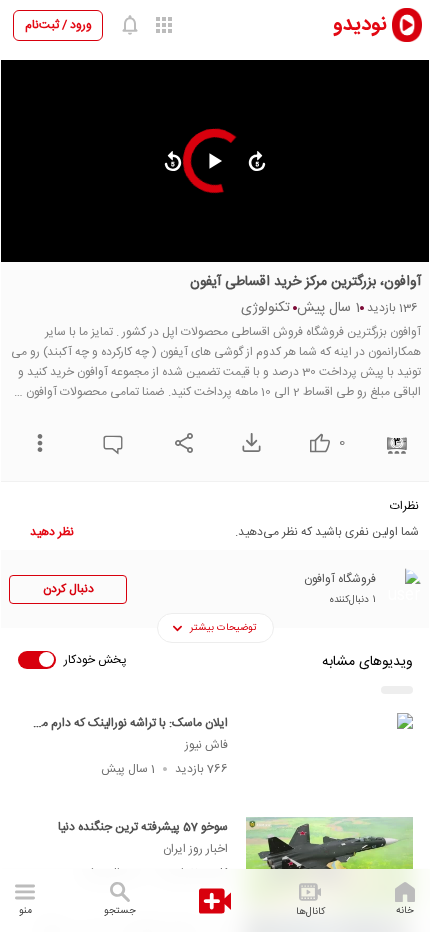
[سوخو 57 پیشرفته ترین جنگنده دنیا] (329, 863)
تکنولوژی (265, 308)
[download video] (246, 442)
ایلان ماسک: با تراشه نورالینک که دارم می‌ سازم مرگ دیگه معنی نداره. (130, 733)
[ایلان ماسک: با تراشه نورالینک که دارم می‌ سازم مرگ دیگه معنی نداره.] (329, 759)
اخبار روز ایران (195, 849)
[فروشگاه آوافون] (401, 588)
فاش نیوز (206, 745)
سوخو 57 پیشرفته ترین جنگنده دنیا (143, 827)
